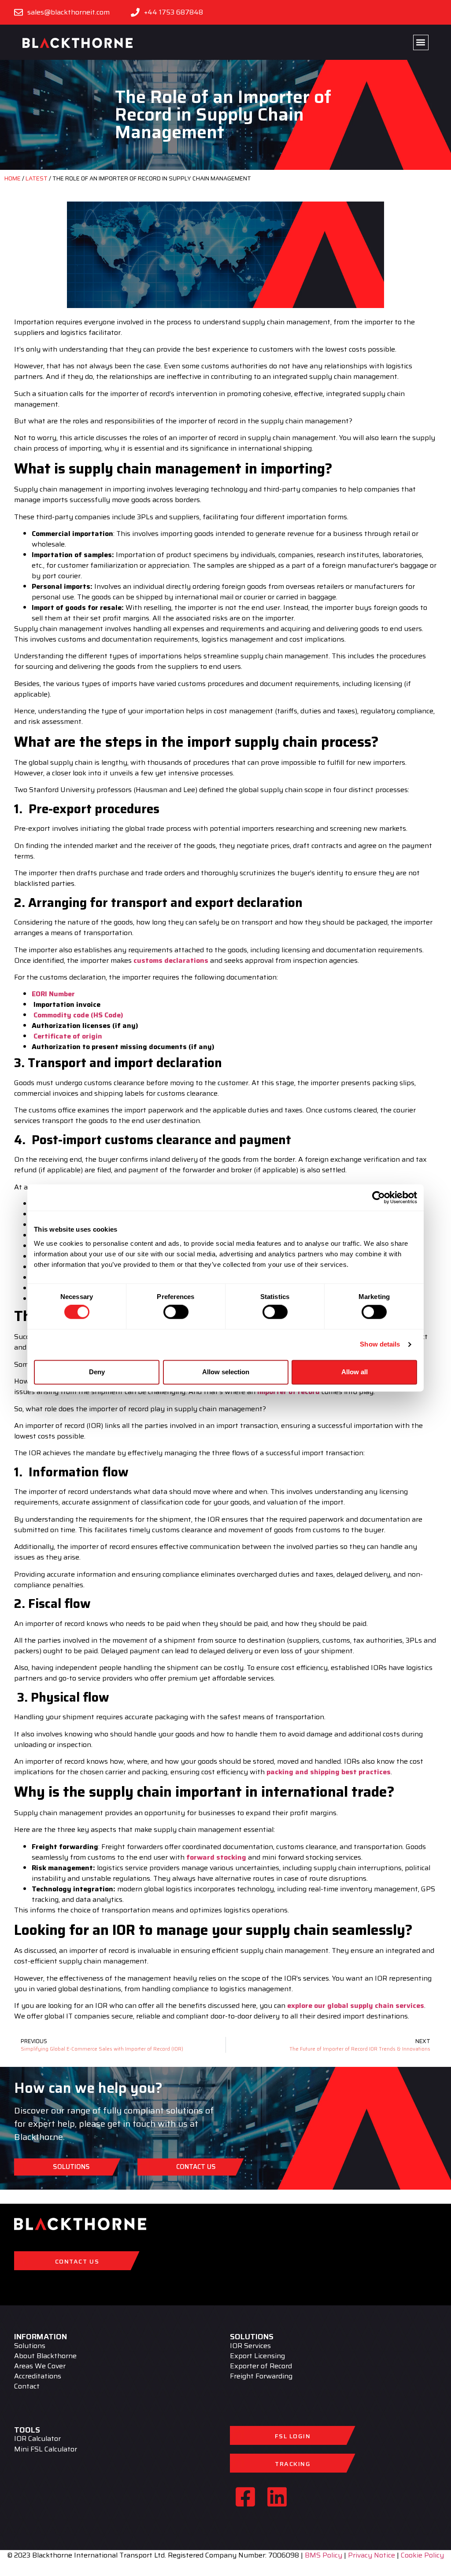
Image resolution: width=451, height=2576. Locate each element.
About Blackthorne (45, 2356)
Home (13, 178)
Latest (37, 178)
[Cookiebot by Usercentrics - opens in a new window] (379, 1197)
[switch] (176, 1312)
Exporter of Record (261, 2366)
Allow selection (226, 1372)
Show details (380, 1345)
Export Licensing (257, 2356)
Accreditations (38, 2376)
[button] (421, 42)
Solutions (30, 2346)
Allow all (355, 1372)
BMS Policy (323, 2555)
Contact (27, 2387)
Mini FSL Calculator (46, 2449)
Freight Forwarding (261, 2376)
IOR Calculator (37, 2439)
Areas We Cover (40, 2366)
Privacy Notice (372, 2555)
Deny (97, 1372)
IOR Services (250, 2346)
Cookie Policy (422, 2555)
